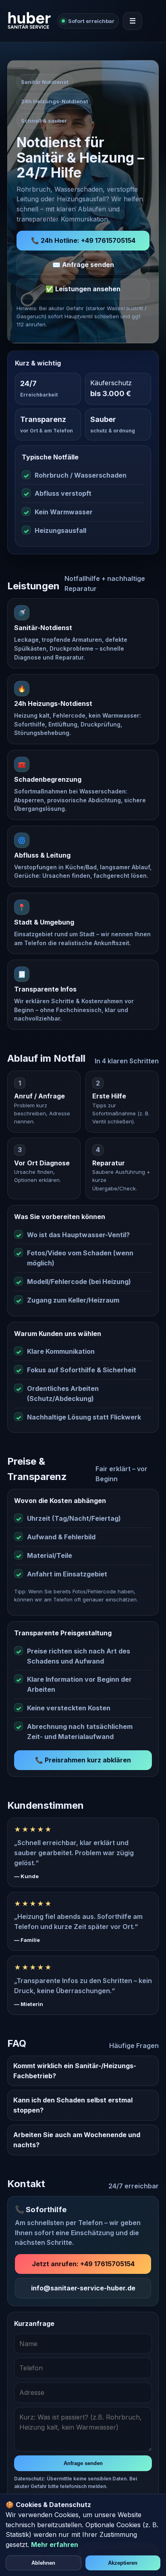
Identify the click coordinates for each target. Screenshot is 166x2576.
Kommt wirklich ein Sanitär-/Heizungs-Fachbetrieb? (75, 2071)
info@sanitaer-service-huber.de (83, 2288)
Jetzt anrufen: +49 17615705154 (83, 2264)
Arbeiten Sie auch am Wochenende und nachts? (77, 2140)
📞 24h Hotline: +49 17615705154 (83, 240)
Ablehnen (43, 2563)
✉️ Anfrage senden (83, 265)
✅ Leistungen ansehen (83, 289)
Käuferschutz (111, 383)
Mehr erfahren (55, 2545)
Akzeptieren (123, 2563)
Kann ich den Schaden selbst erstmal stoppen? (73, 2105)
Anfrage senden (83, 2463)
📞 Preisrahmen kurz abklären (83, 1760)
